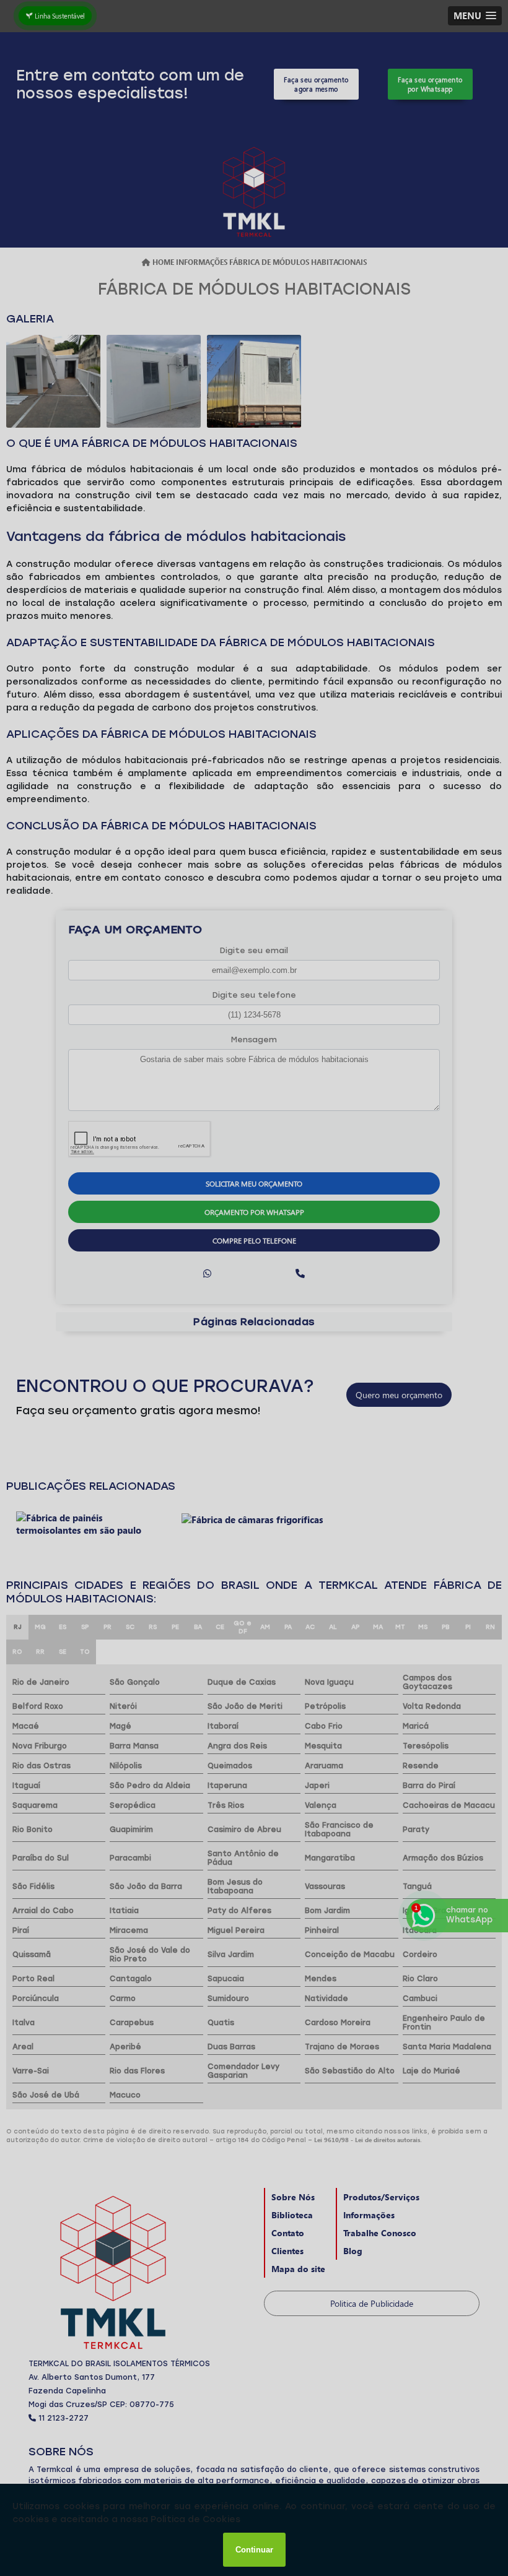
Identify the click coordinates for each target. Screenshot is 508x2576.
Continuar (254, 2550)
